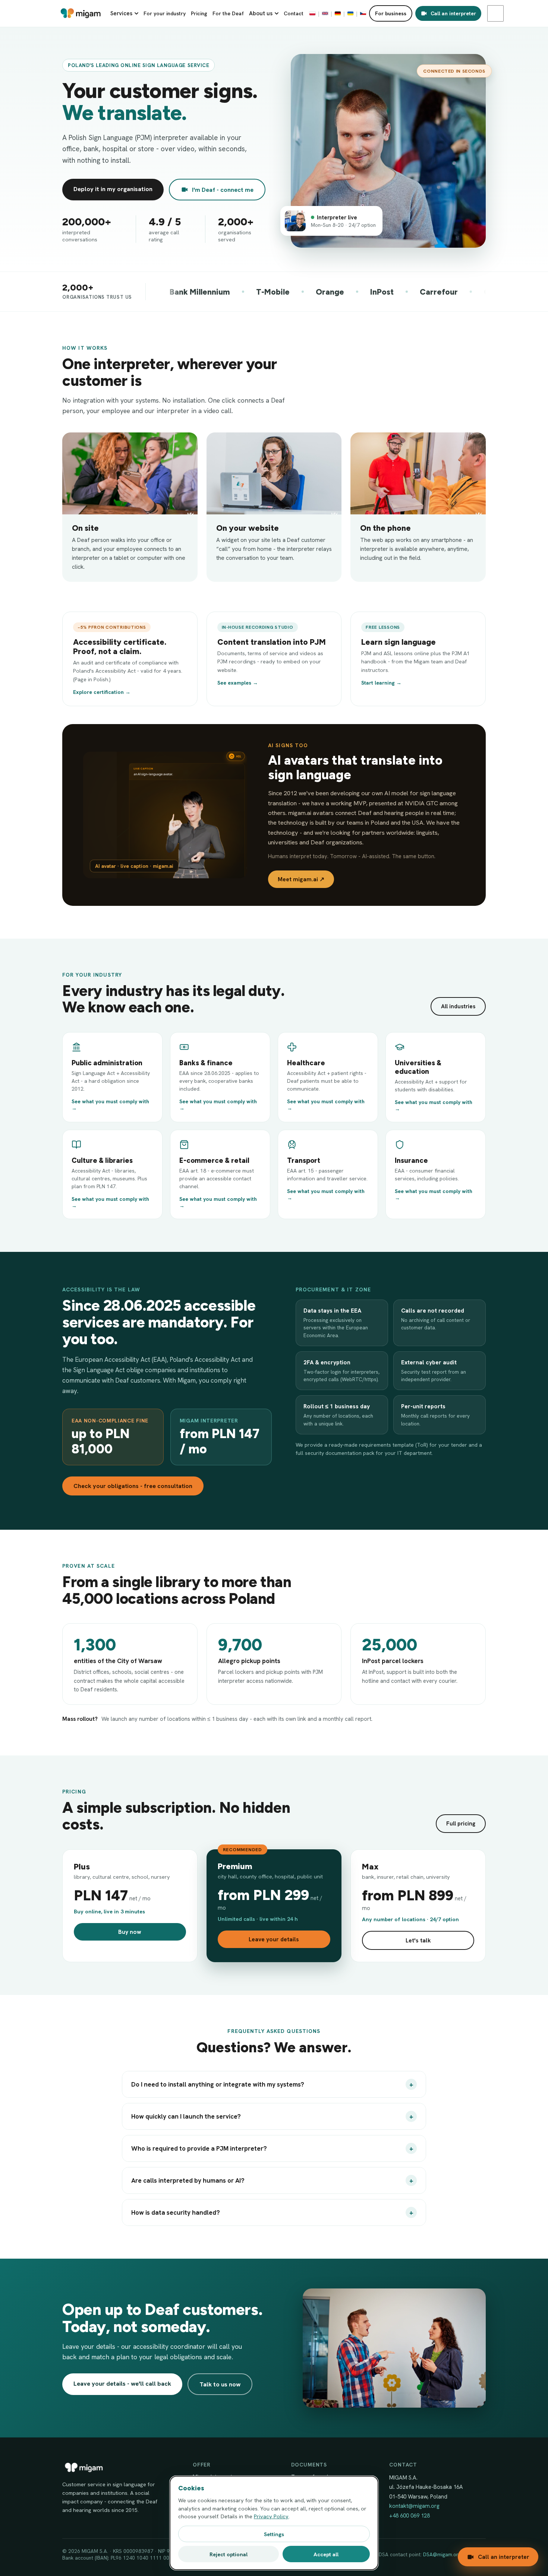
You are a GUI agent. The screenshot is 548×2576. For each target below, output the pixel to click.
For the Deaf (228, 13)
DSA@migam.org (442, 2554)
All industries (458, 1006)
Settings (274, 2534)
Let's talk (418, 1940)
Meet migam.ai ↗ (301, 879)
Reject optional (229, 2554)
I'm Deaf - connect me (223, 190)
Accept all (326, 2554)
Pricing (199, 13)
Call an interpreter (453, 13)
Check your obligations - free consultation (133, 1486)
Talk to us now (220, 2384)
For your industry (165, 13)
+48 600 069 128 (410, 2516)
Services (121, 13)
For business (391, 13)
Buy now (130, 1932)
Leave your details (274, 1939)
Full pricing (461, 1824)
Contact (294, 13)
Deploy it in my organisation (113, 189)
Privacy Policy (271, 2516)
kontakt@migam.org (414, 2506)
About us (261, 13)
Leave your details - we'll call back (122, 2383)
